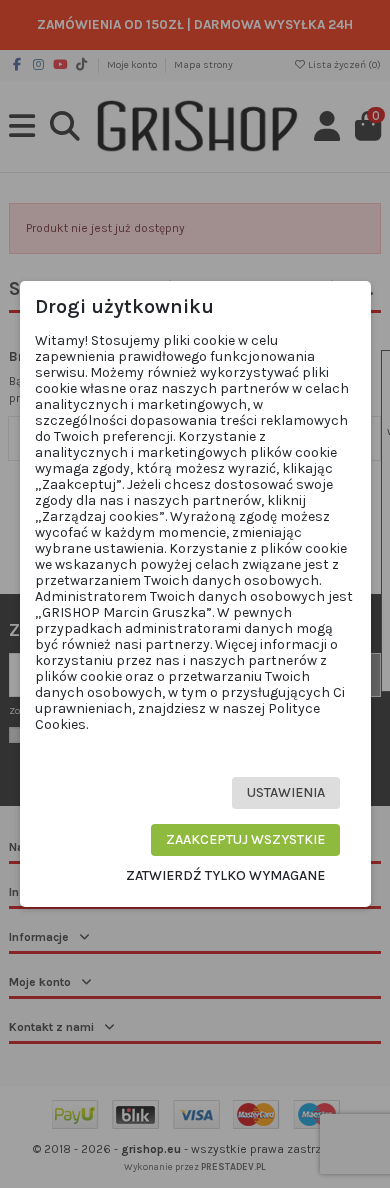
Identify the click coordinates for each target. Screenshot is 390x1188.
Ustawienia (286, 792)
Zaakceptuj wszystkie (245, 839)
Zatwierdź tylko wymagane (225, 875)
